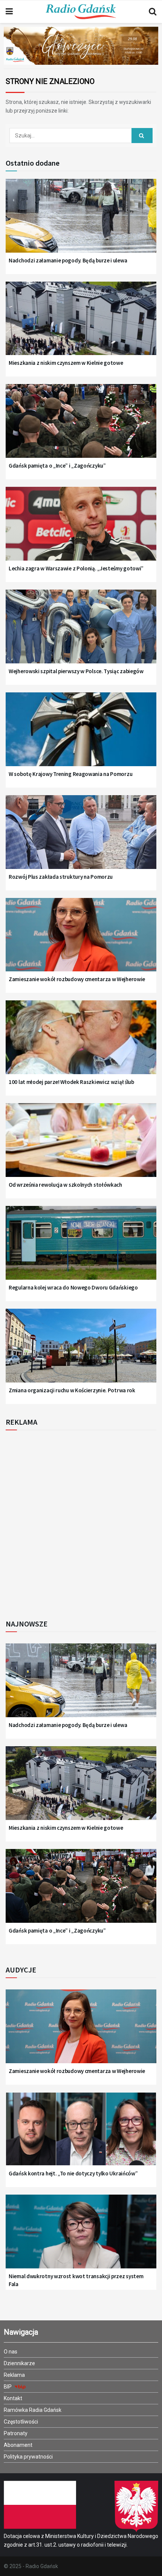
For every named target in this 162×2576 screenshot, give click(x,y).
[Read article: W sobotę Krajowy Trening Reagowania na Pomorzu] (81, 735)
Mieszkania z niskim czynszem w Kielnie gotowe (66, 363)
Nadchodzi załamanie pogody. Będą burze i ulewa (68, 260)
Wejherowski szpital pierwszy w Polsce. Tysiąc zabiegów (76, 671)
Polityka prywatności (28, 2457)
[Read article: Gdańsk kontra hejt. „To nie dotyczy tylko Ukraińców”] (81, 2134)
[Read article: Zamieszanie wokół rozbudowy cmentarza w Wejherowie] (81, 940)
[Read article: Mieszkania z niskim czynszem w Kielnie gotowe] (81, 324)
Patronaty (16, 2433)
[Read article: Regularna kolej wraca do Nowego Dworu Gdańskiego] (81, 1248)
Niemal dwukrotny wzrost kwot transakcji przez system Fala (76, 2280)
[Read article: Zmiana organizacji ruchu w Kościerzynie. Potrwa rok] (81, 1351)
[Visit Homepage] (81, 12)
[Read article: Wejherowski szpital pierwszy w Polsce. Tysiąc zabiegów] (81, 632)
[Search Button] (153, 12)
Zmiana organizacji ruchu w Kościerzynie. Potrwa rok (72, 1390)
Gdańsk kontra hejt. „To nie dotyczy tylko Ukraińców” (73, 2173)
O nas (11, 2352)
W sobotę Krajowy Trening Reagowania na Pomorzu (70, 774)
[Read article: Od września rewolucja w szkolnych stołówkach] (81, 1145)
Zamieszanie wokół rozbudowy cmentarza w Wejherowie (77, 979)
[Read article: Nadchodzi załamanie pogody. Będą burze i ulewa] (81, 221)
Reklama (14, 2375)
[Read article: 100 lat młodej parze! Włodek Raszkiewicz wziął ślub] (81, 1043)
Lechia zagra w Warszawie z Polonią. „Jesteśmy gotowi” (76, 568)
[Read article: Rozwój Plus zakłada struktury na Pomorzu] (81, 837)
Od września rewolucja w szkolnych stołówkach (65, 1185)
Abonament (18, 2445)
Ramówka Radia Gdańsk (33, 2410)
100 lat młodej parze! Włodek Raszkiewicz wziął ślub (71, 1082)
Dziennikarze (19, 2363)
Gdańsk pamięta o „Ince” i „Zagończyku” (57, 466)
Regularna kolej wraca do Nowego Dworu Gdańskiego (73, 1287)
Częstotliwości (21, 2422)
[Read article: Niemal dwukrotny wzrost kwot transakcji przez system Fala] (81, 2237)
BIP (8, 2387)
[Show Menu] (9, 12)
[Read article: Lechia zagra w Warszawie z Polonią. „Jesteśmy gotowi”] (81, 529)
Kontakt (13, 2398)
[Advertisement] (81, 1523)
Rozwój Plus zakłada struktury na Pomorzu (61, 877)
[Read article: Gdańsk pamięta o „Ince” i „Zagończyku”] (81, 426)
